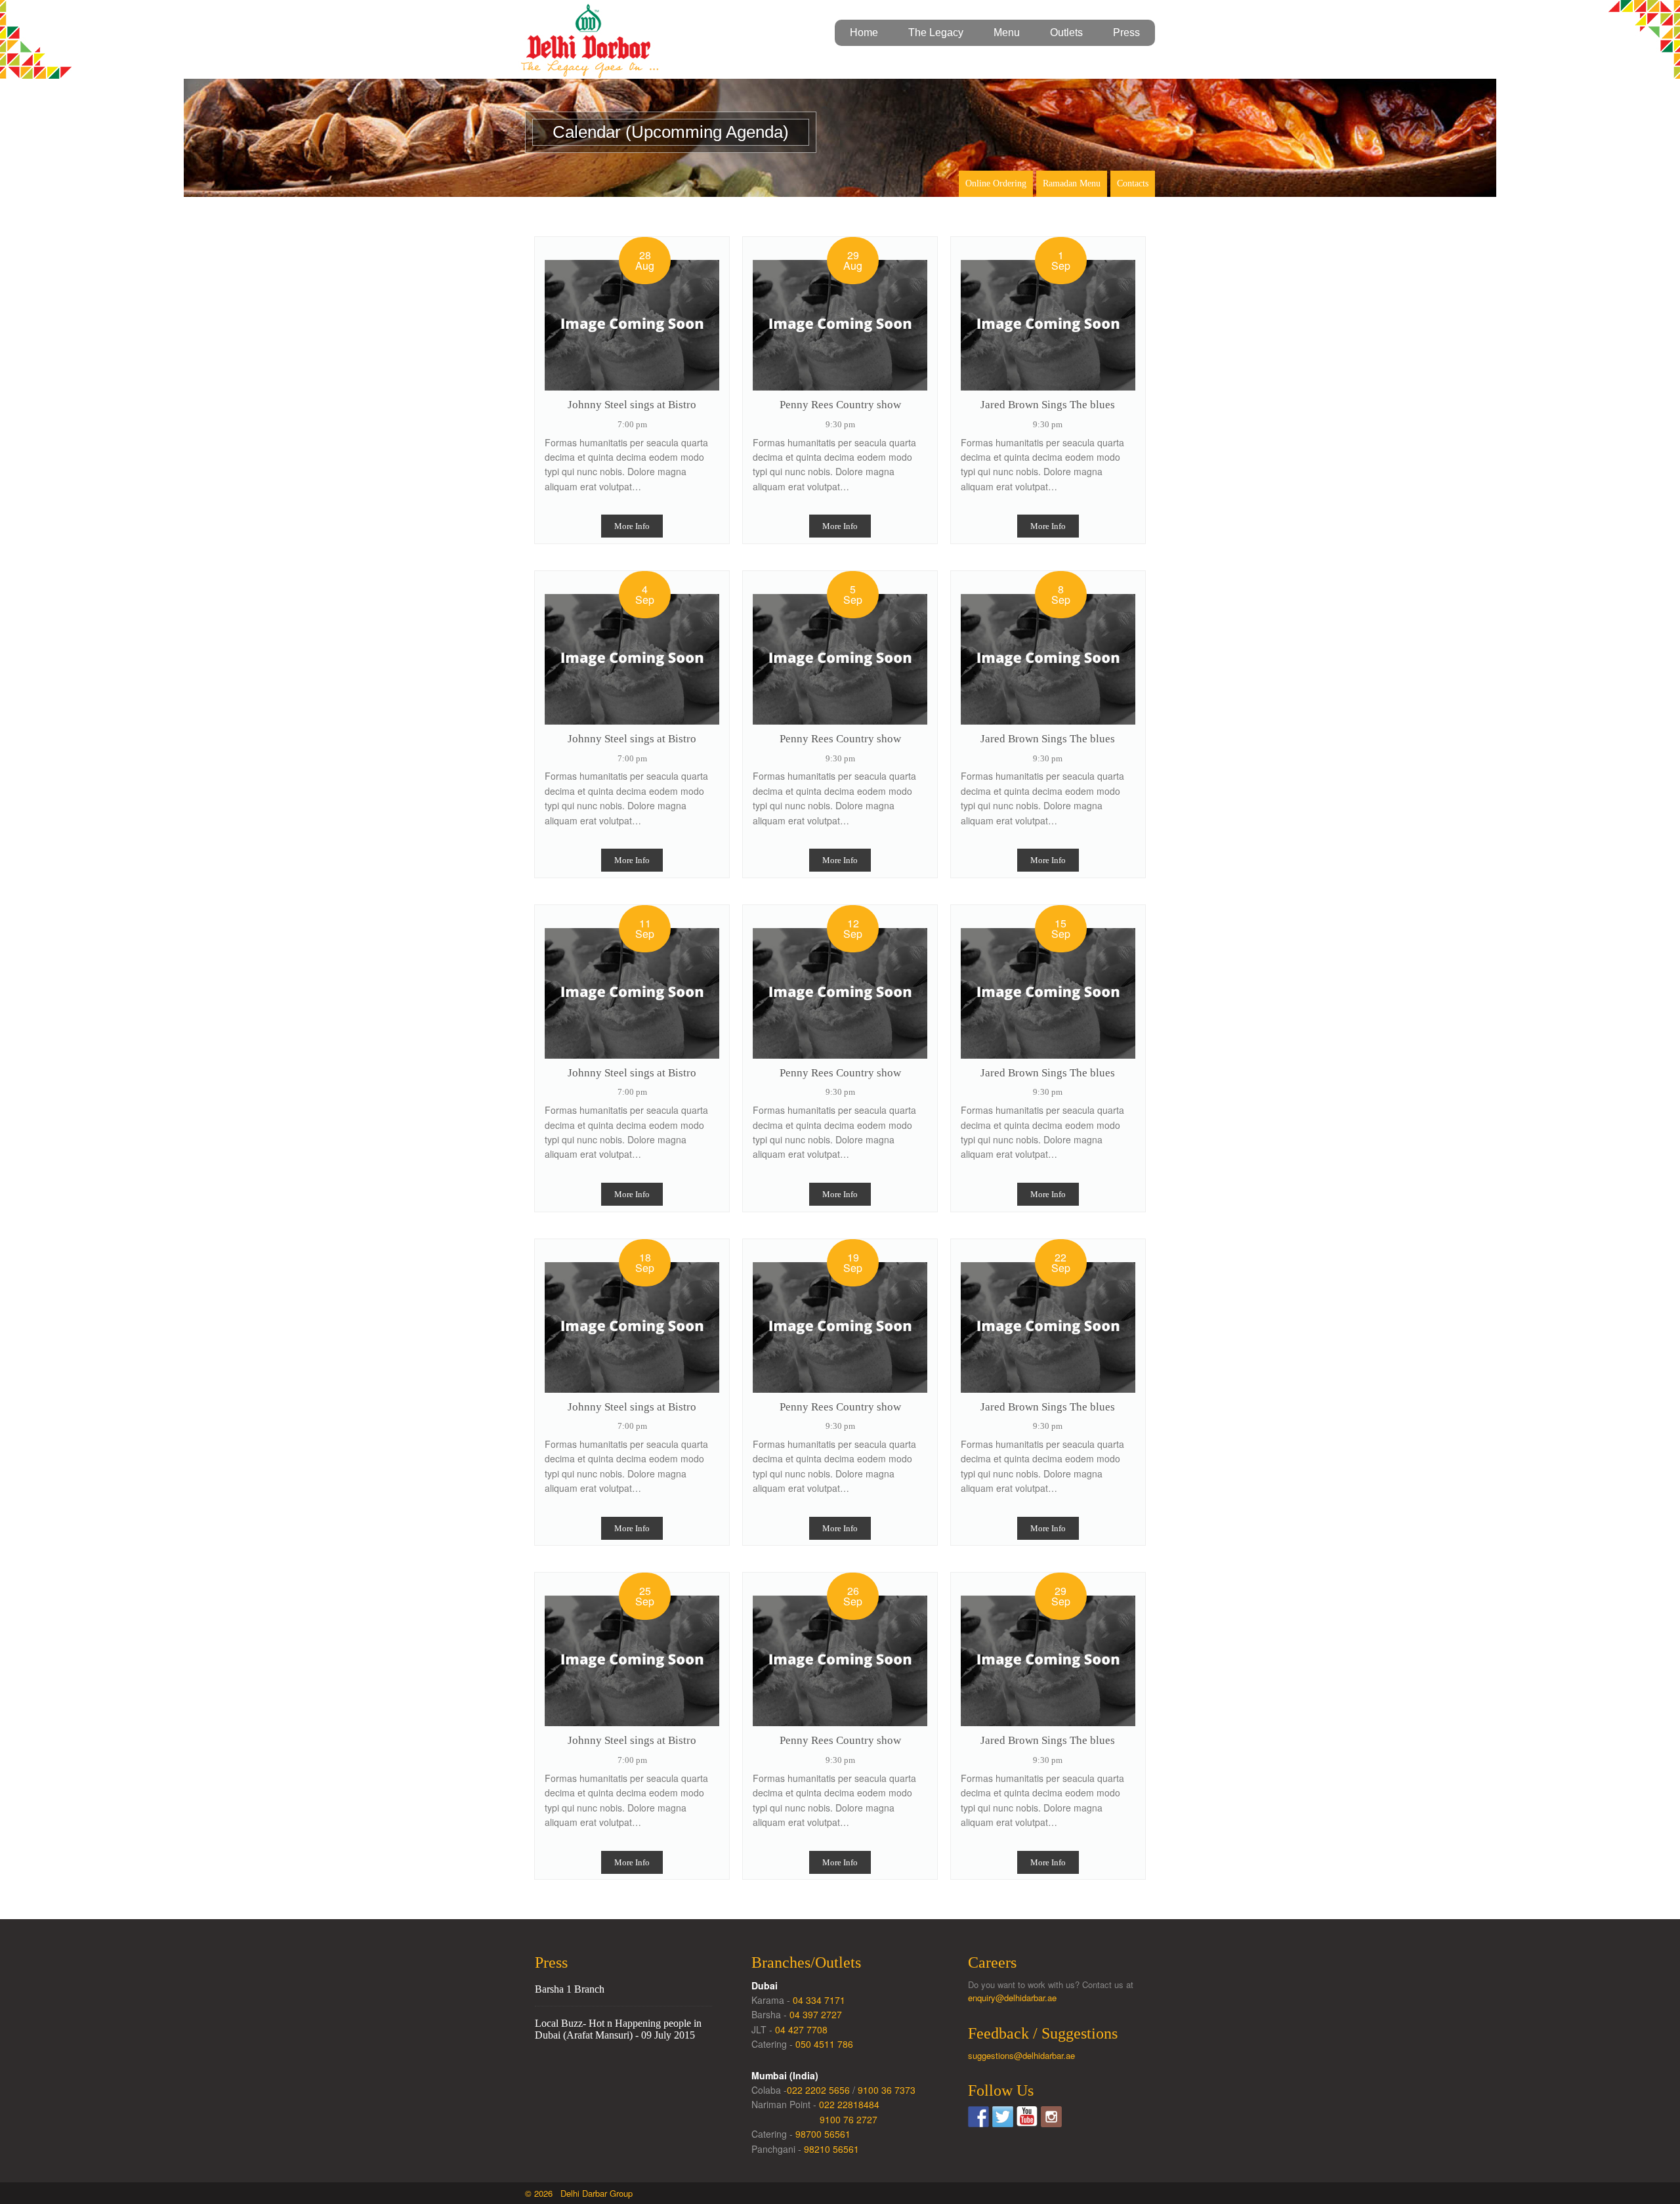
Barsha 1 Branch (570, 1989)
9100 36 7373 (887, 2090)
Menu (1007, 32)
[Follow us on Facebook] (978, 2117)
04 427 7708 (801, 2029)
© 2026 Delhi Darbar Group (579, 2193)
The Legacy (936, 32)
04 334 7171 (819, 2000)
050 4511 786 (824, 2044)
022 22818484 (849, 2104)
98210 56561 (831, 2149)
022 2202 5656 (818, 2090)
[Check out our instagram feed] (1051, 2117)
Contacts (1133, 183)
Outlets (1066, 32)
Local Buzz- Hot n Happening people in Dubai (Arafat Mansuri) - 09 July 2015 (618, 2029)
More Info (632, 526)
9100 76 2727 (849, 2119)
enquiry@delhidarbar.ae (1012, 1998)
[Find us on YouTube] (1027, 2117)
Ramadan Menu (1072, 183)
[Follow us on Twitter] (1003, 2117)
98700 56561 (823, 2134)
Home (864, 32)
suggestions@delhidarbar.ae (1021, 2055)
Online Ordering (996, 183)
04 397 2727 (816, 2014)
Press (1126, 32)
